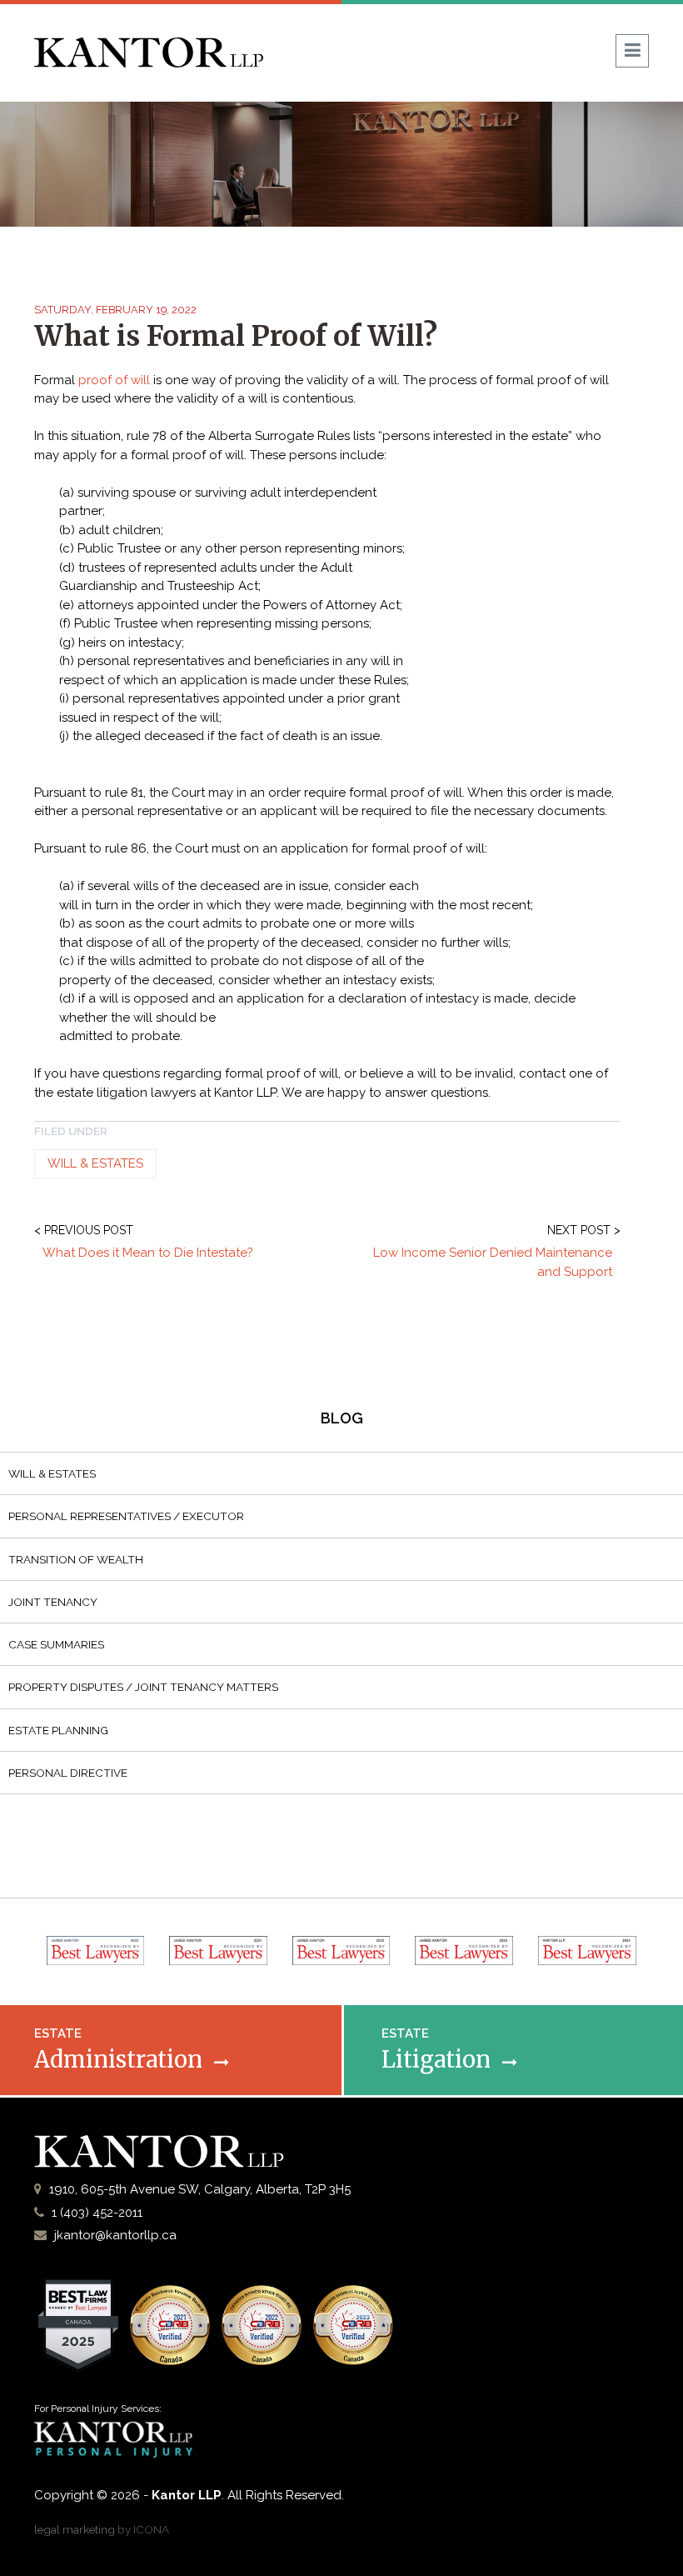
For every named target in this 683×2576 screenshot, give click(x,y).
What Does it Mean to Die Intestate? (148, 1253)
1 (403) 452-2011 (97, 2213)
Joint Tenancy (53, 1602)
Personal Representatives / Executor (126, 1516)
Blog (342, 1418)
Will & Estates (95, 1163)
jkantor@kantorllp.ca (115, 2235)
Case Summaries (56, 1644)
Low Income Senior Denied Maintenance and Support (493, 1262)
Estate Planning (58, 1730)
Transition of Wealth (76, 1559)
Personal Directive (68, 1773)
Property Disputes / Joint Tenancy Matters (143, 1687)
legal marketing (75, 2529)
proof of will (114, 380)
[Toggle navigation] (632, 51)
